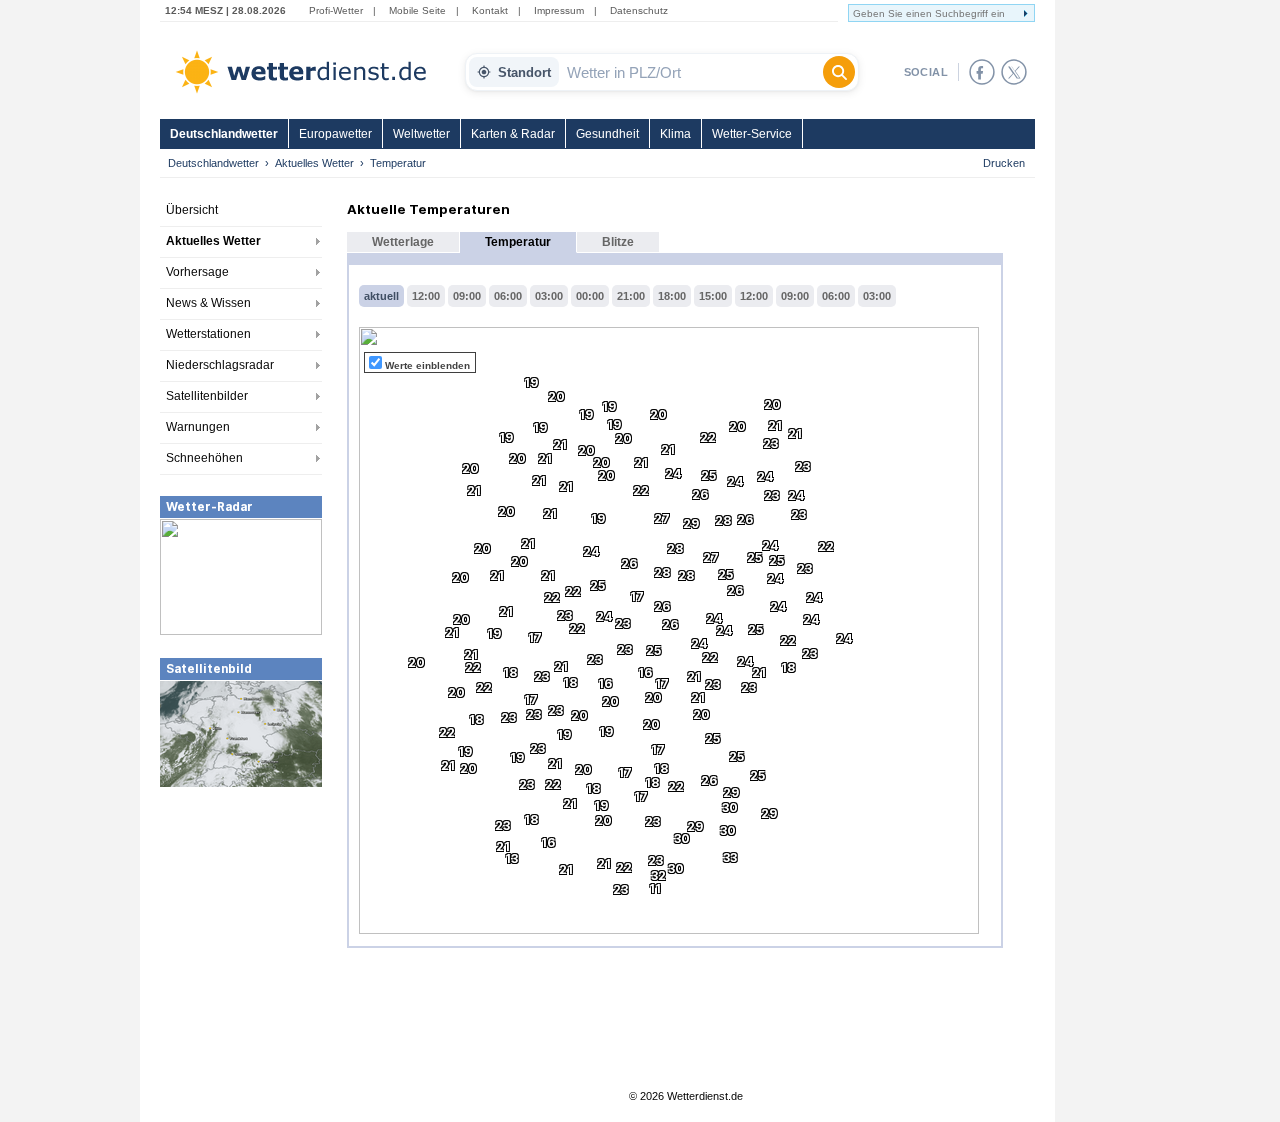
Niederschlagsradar (220, 365)
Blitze (618, 242)
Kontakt (490, 10)
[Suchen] (839, 72)
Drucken (1004, 163)
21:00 (631, 296)
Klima (675, 134)
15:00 (713, 296)
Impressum (559, 10)
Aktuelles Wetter (314, 163)
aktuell (381, 296)
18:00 (672, 296)
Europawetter (335, 134)
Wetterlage (403, 242)
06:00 (508, 296)
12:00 (426, 296)
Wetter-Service (752, 134)
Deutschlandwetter (224, 134)
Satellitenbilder (207, 396)
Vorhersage (197, 272)
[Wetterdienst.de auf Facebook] (982, 72)
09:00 (467, 296)
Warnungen (198, 427)
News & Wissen (208, 303)
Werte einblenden (427, 365)
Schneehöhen (204, 458)
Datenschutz (639, 10)
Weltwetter (421, 134)
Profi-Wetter (336, 10)
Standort (524, 72)
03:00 (549, 296)
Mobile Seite (417, 10)
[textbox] (691, 72)
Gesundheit (607, 134)
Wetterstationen (208, 334)
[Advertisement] (241, 939)
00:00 (590, 296)
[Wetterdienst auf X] (1014, 72)
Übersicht (192, 210)
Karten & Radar (513, 134)
